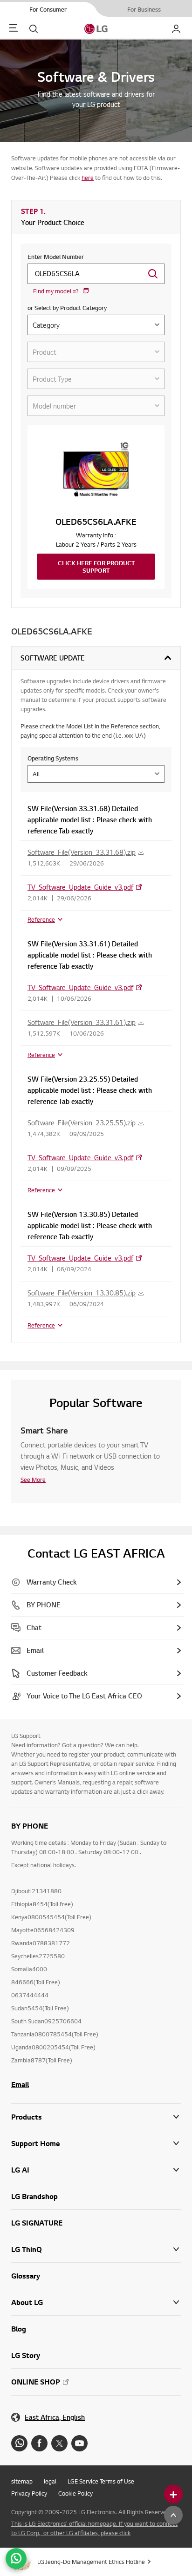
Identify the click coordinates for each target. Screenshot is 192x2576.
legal (50, 2481)
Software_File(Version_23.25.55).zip (82, 1123)
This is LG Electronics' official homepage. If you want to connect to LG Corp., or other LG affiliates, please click (94, 2528)
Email (20, 2084)
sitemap (22, 2481)
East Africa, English (55, 2417)
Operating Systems (53, 758)
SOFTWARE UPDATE (53, 658)
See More (33, 1480)
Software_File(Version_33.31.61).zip (82, 1022)
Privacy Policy (29, 2493)
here (88, 178)
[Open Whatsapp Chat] (16, 2559)
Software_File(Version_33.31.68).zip (82, 852)
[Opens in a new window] (19, 2443)
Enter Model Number (56, 257)
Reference (41, 919)
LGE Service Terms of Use (101, 2481)
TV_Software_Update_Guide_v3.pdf (80, 887)
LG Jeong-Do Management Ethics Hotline (91, 2562)
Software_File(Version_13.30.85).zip (82, 1293)
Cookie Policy (75, 2493)
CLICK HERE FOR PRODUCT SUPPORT (96, 567)
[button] (96, 2143)
